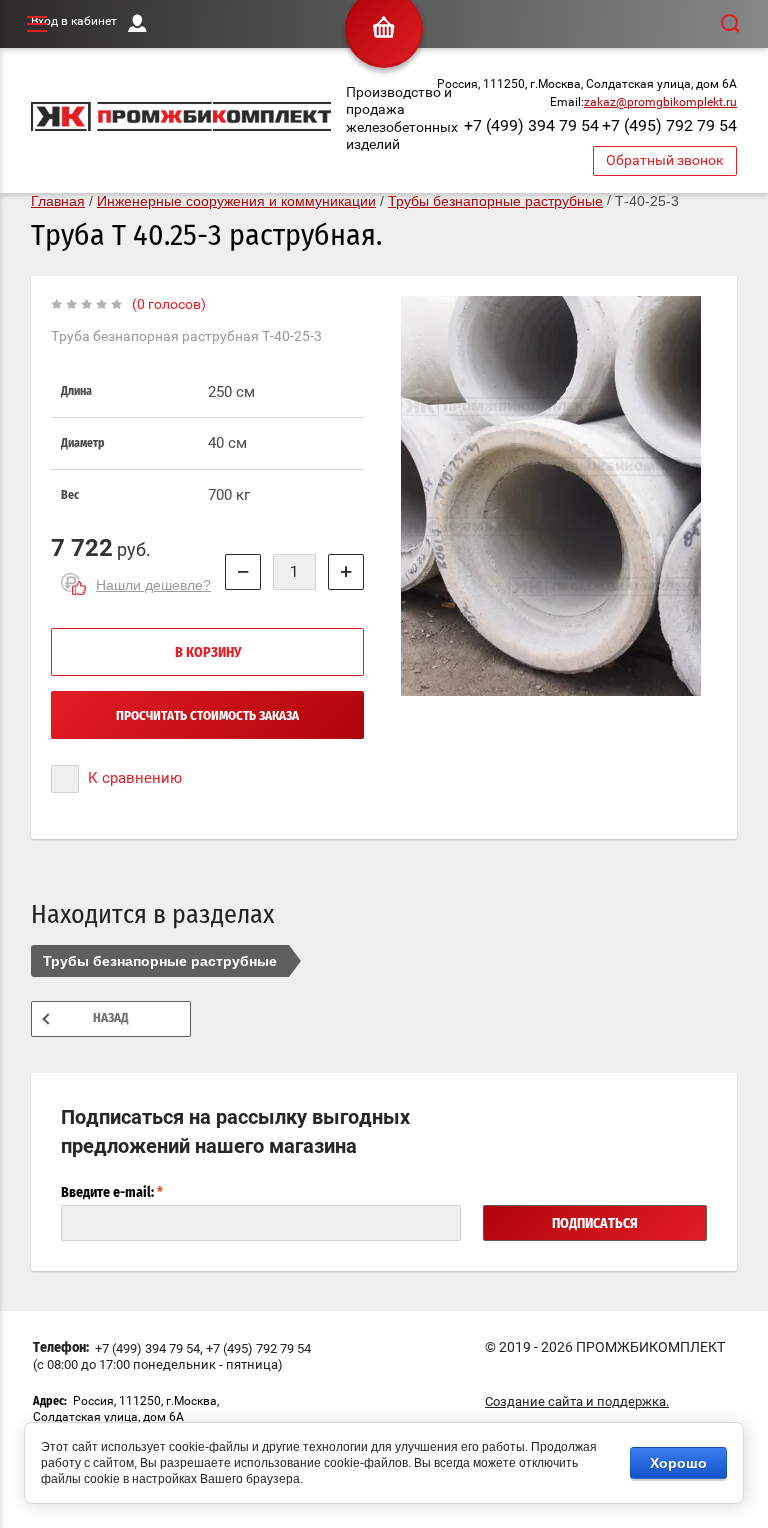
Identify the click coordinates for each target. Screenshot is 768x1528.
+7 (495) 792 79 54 (669, 125)
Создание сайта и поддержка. (577, 1401)
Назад (111, 1018)
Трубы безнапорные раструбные (160, 961)
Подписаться (595, 1224)
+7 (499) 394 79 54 (531, 125)
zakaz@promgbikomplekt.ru (660, 102)
